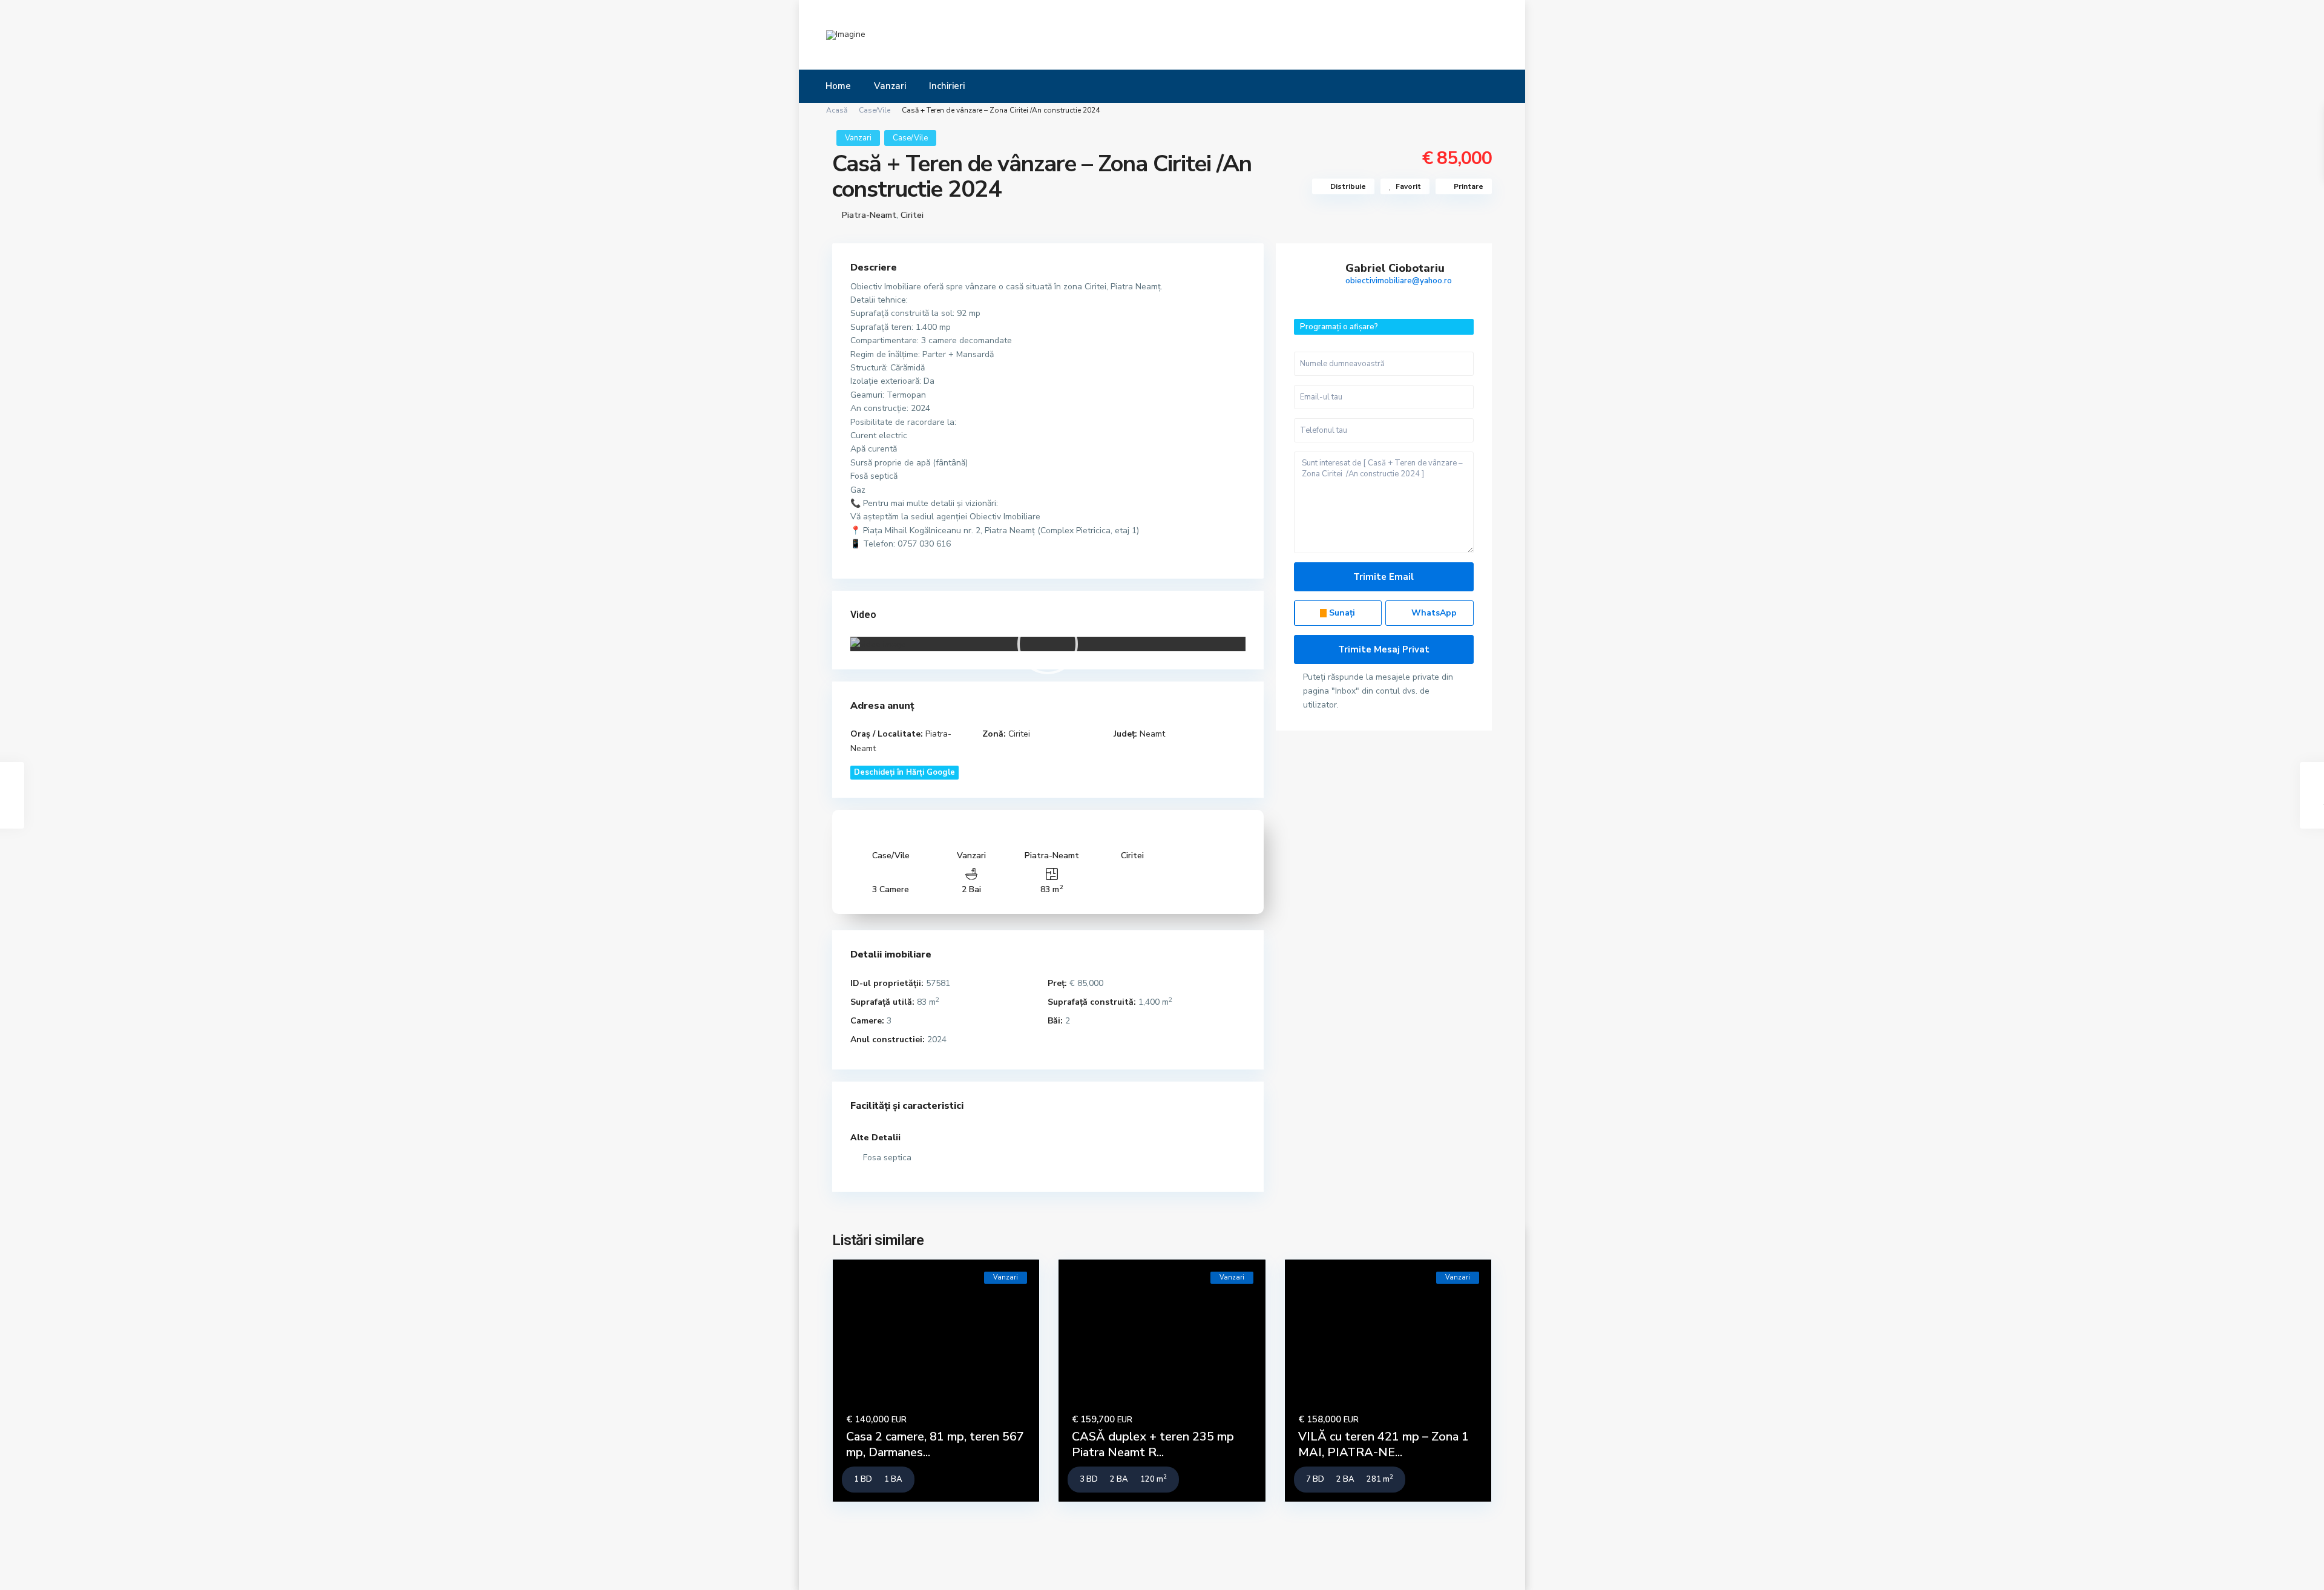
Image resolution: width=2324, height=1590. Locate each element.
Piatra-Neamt (869, 215)
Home (838, 86)
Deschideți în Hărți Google (904, 772)
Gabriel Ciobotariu (1395, 268)
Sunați (1341, 613)
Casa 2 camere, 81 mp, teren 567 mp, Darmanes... (935, 1444)
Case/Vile (875, 110)
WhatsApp (1433, 613)
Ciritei (912, 215)
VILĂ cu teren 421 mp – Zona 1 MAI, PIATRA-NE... (1384, 1444)
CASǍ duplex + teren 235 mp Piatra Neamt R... (1153, 1444)
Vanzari (890, 86)
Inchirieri (947, 86)
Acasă (837, 110)
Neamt (1152, 734)
